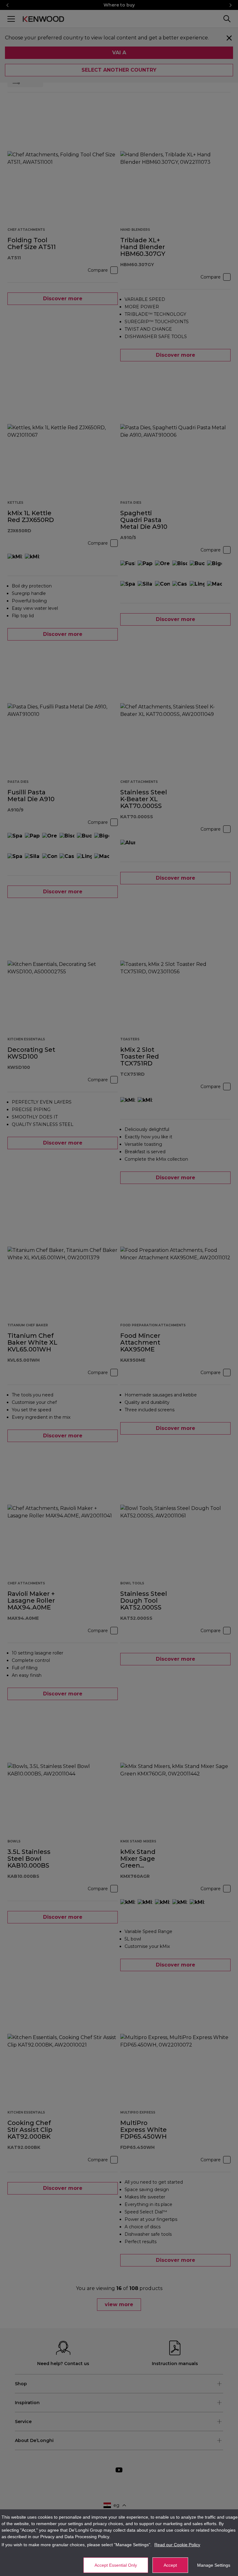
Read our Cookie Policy (177, 2545)
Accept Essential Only (116, 2565)
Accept (170, 2565)
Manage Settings (214, 2565)
